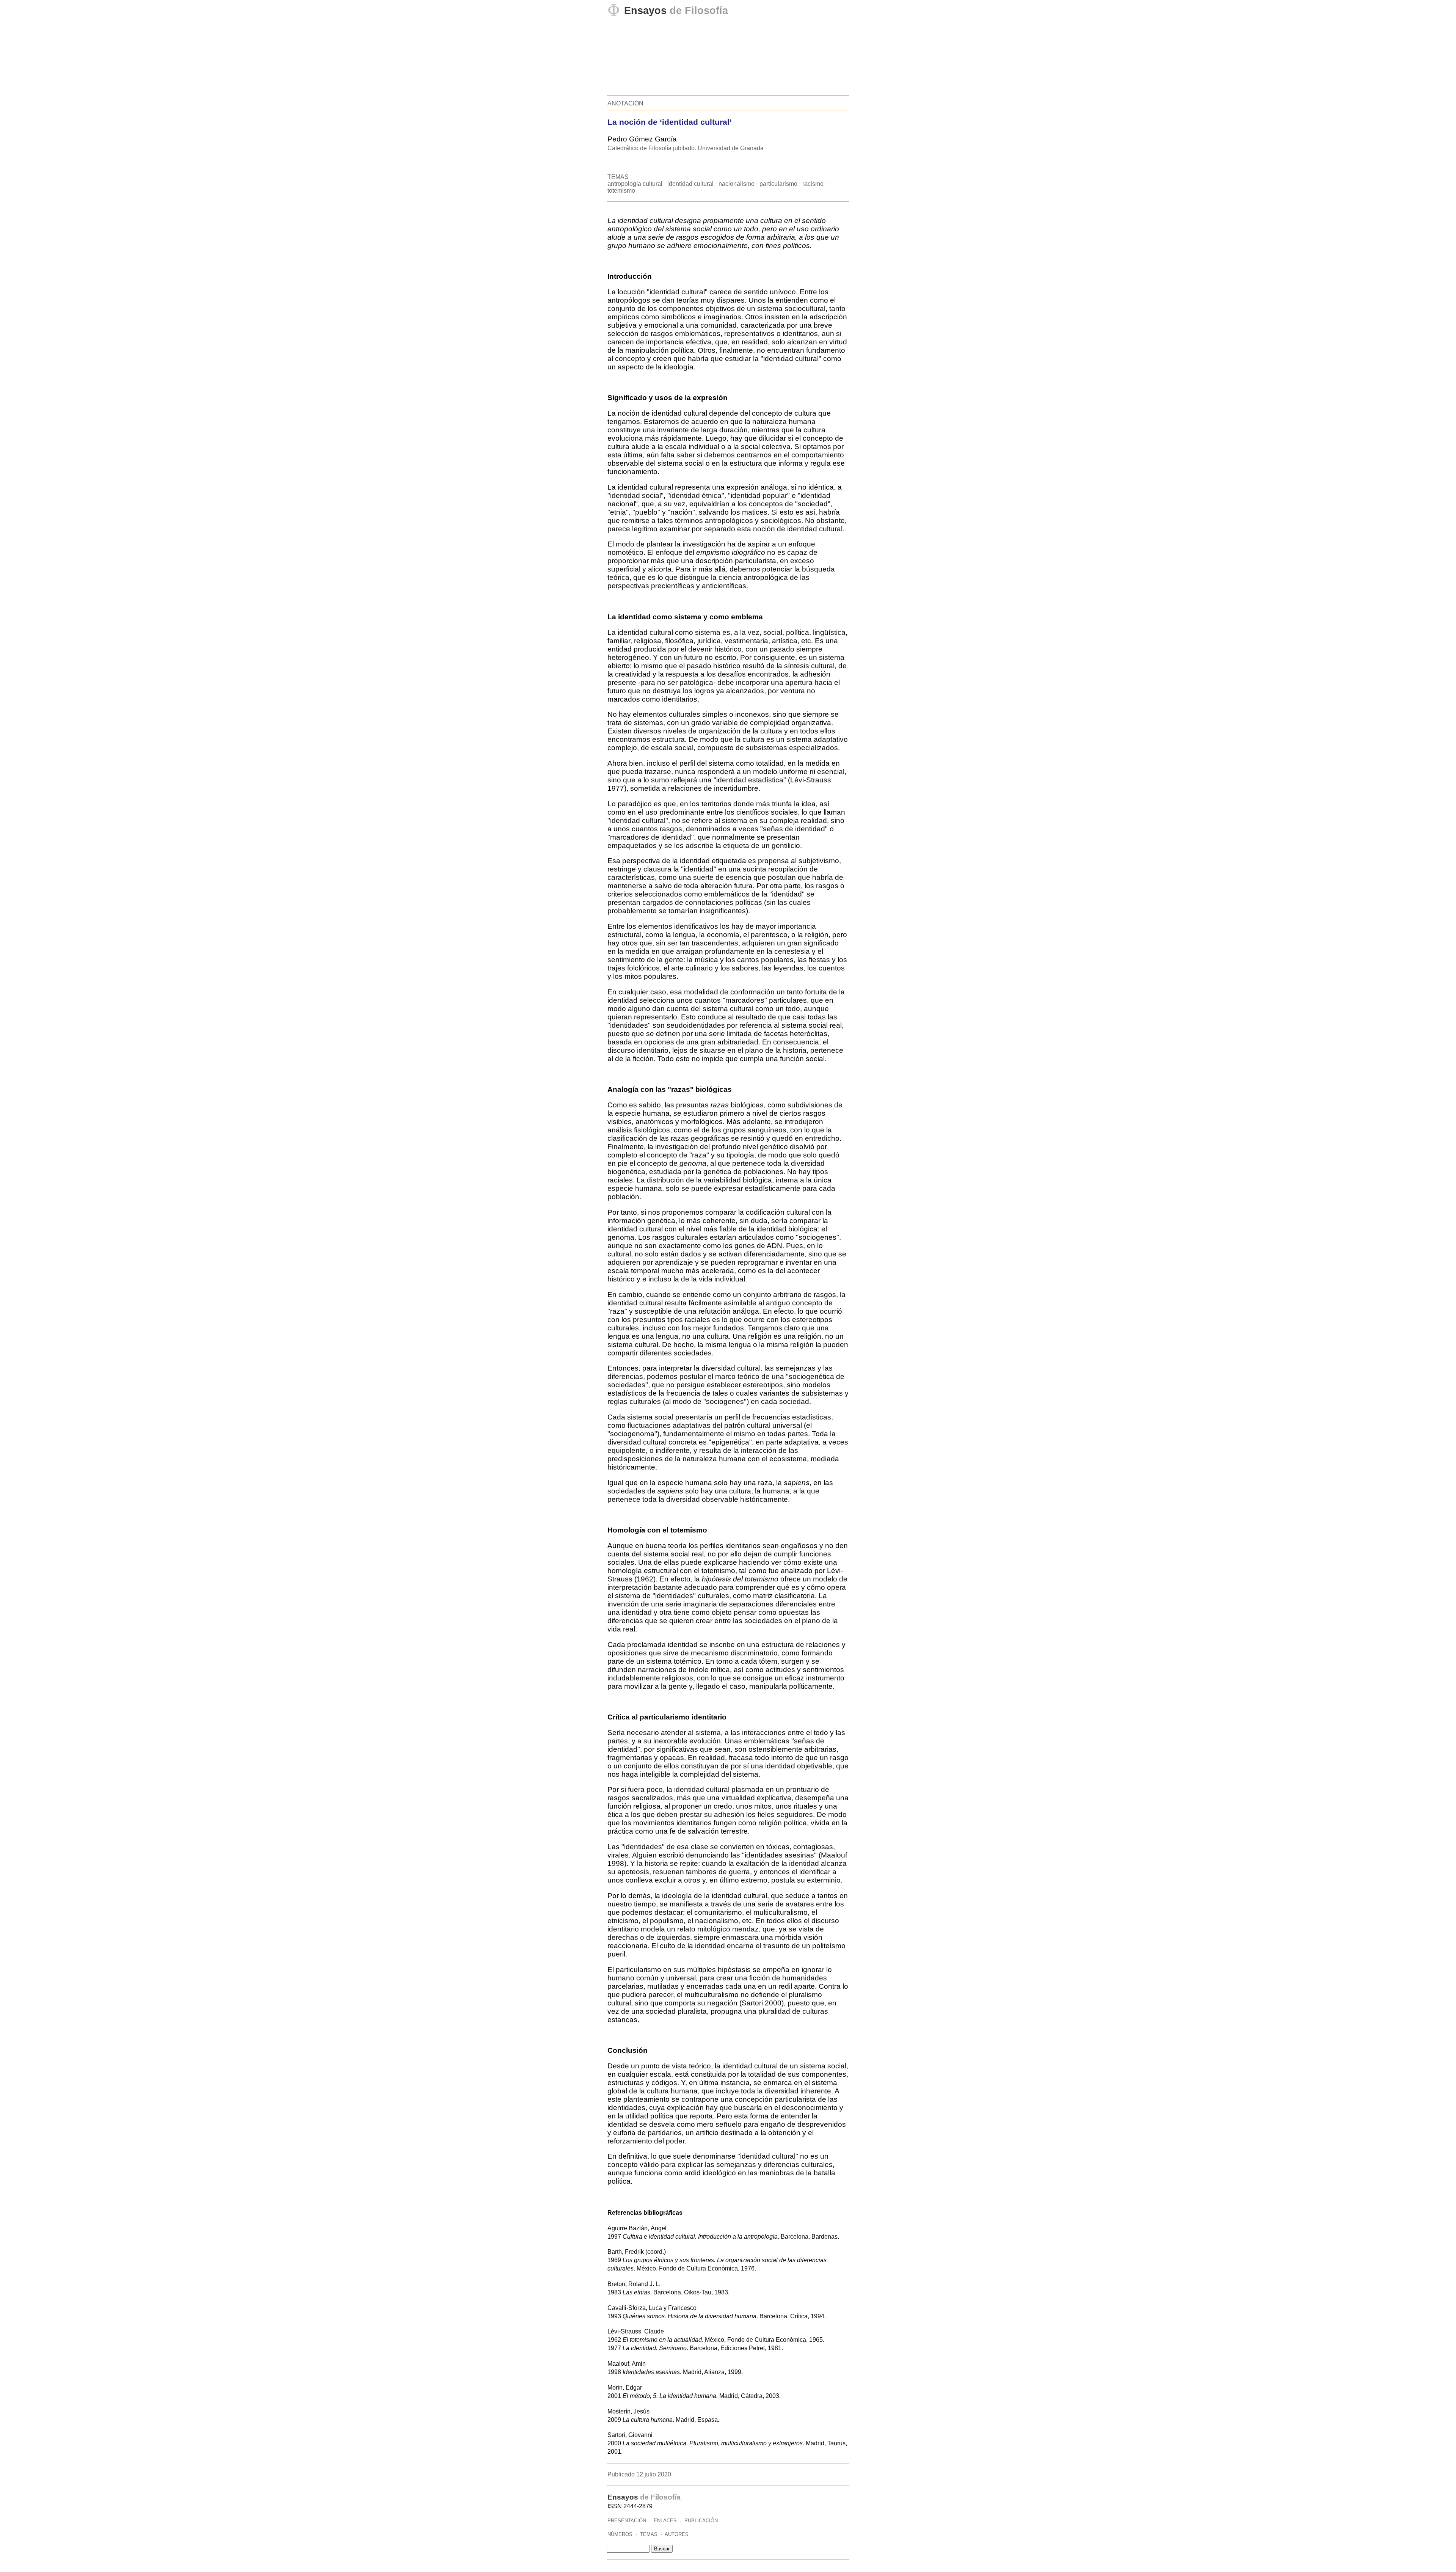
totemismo (621, 191)
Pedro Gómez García (642, 139)
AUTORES (677, 2534)
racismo (813, 184)
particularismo (778, 184)
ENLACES (665, 2521)
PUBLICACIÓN (701, 2521)
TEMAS (649, 2534)
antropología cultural (635, 184)
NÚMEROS (620, 2534)
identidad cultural (690, 184)
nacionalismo (737, 184)
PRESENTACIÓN (627, 2521)
